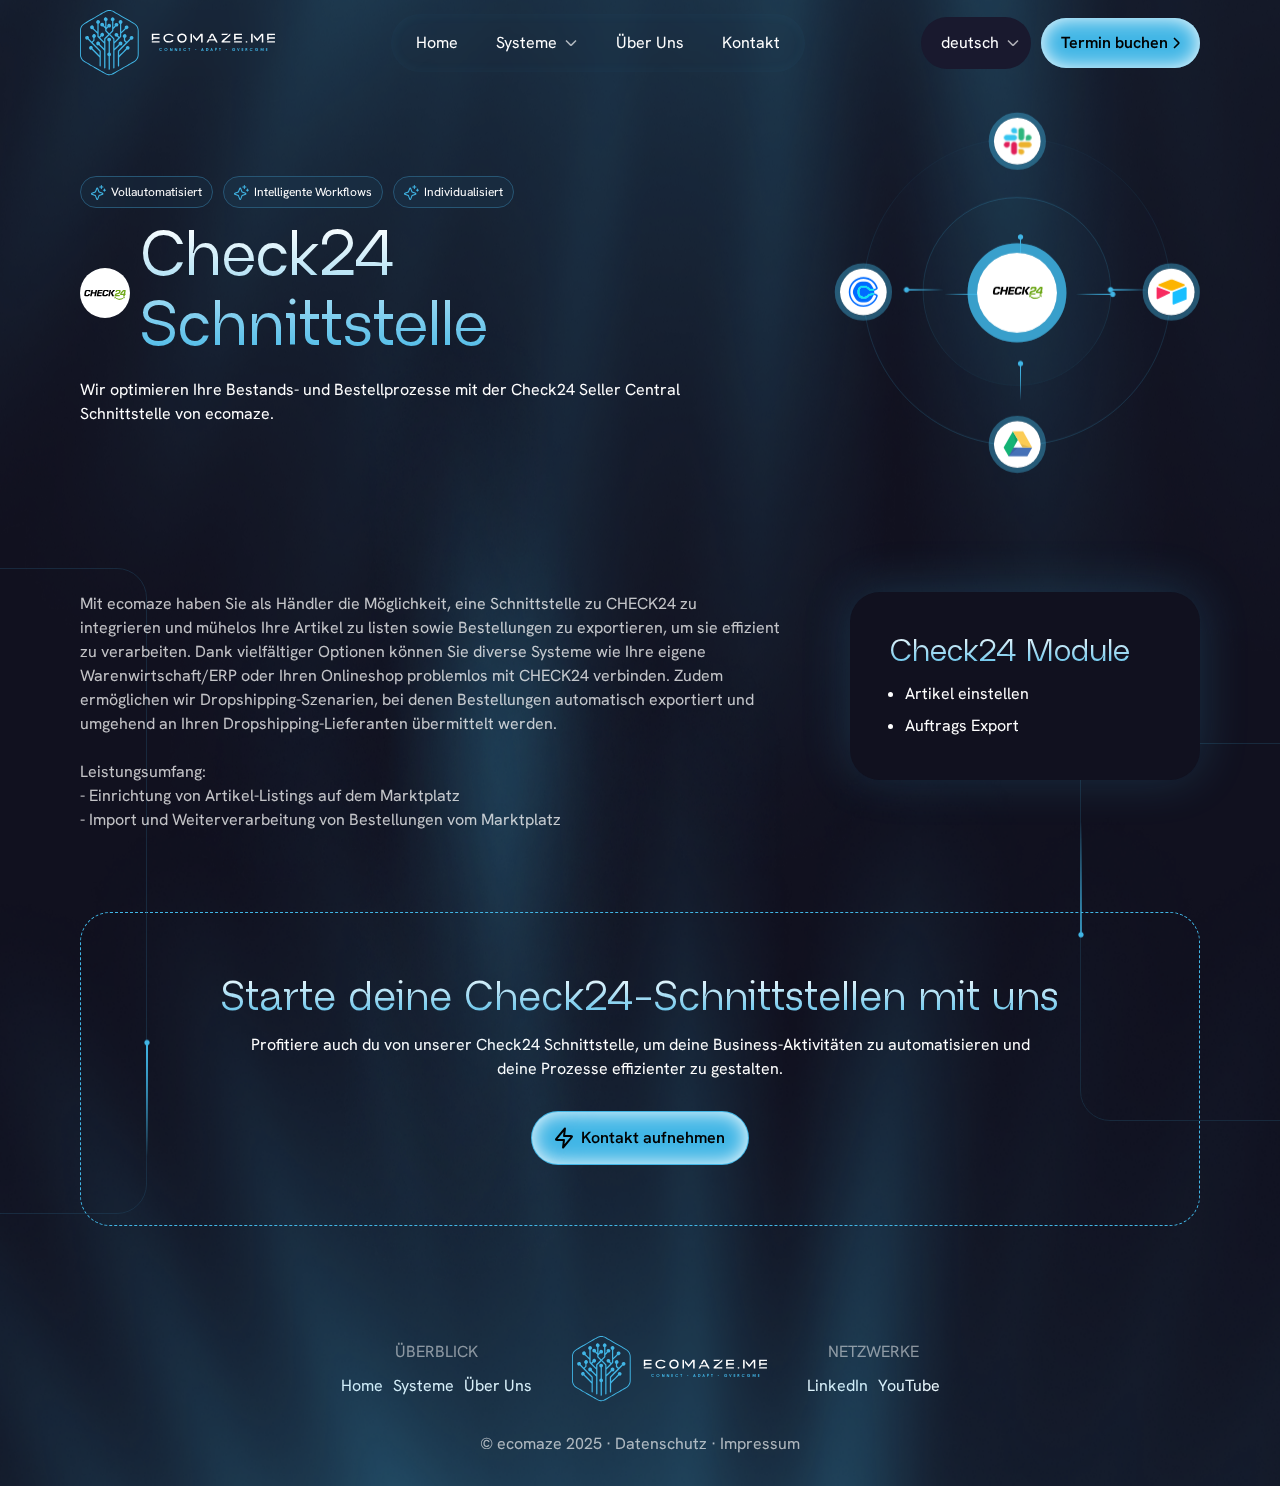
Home (437, 42)
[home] (177, 43)
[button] (976, 43)
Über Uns (650, 42)
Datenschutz (661, 1443)
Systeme (526, 42)
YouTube (909, 1385)
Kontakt (751, 42)
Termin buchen (1114, 42)
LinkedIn (837, 1385)
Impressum (760, 1443)
